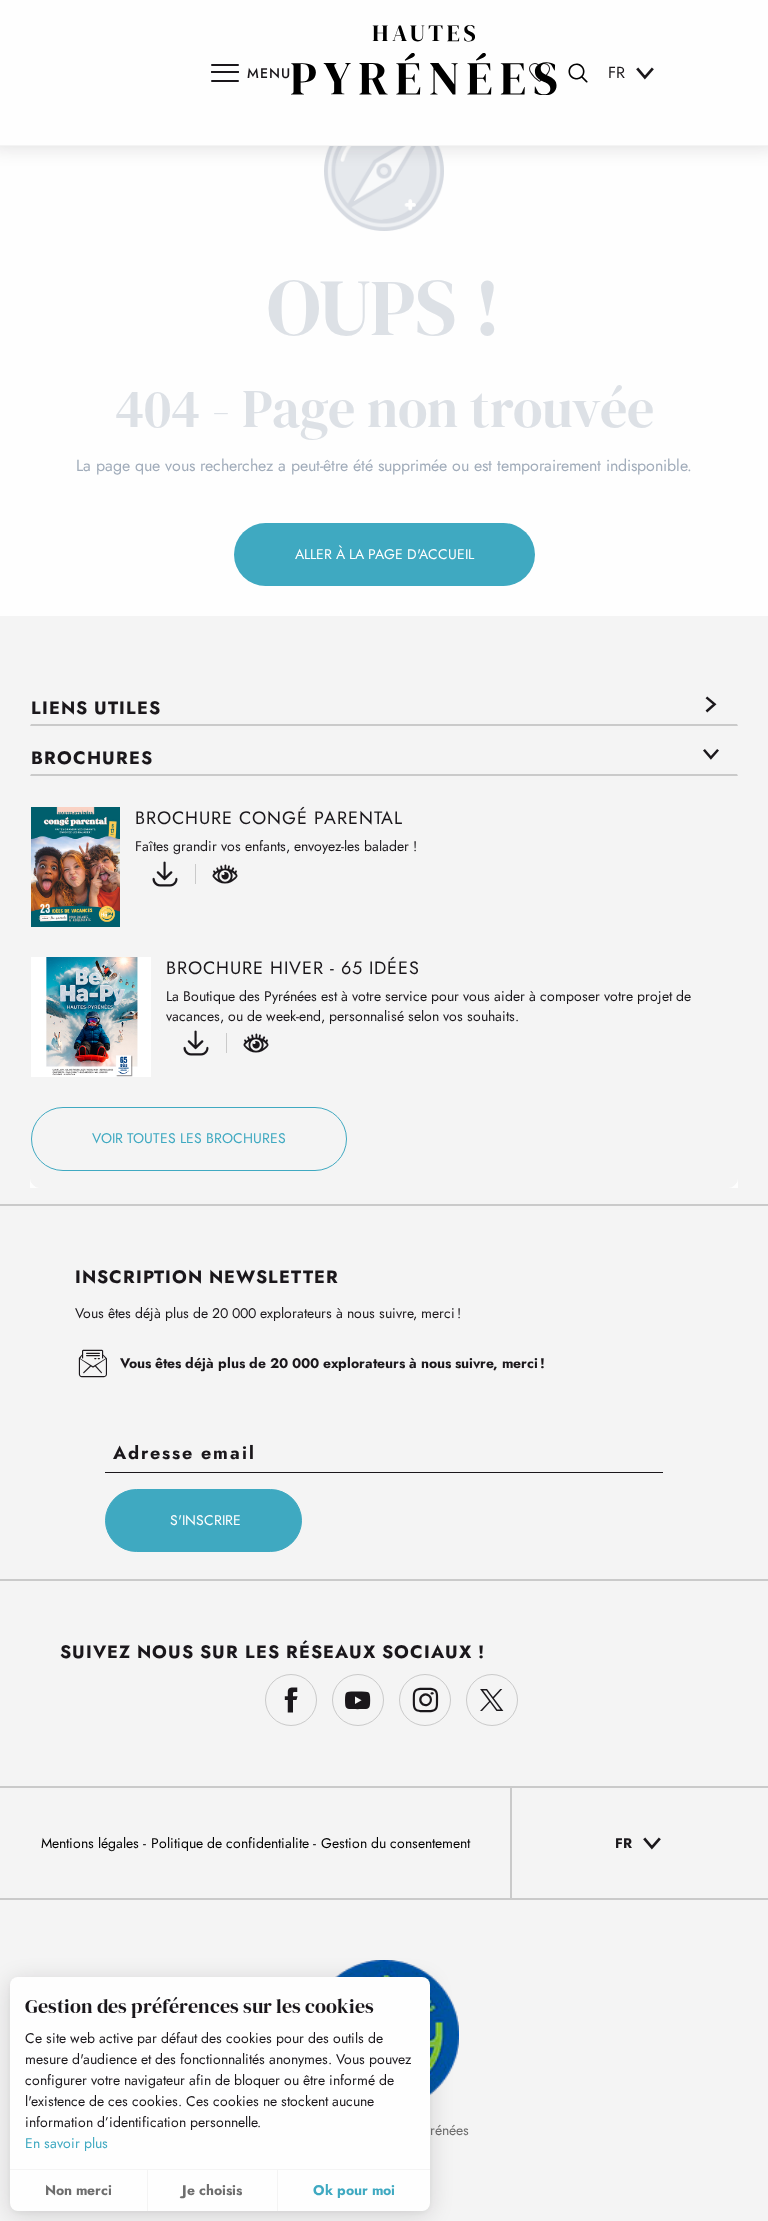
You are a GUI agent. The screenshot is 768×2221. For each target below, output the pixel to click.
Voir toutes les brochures (189, 1138)
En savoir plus (66, 2143)
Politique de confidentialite (232, 1843)
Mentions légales (92, 1843)
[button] (578, 73)
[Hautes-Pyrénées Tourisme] (424, 60)
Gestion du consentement (395, 1843)
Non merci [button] (78, 2190)
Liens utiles (96, 708)
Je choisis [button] (212, 2190)
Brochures (92, 758)
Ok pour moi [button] (354, 2190)
